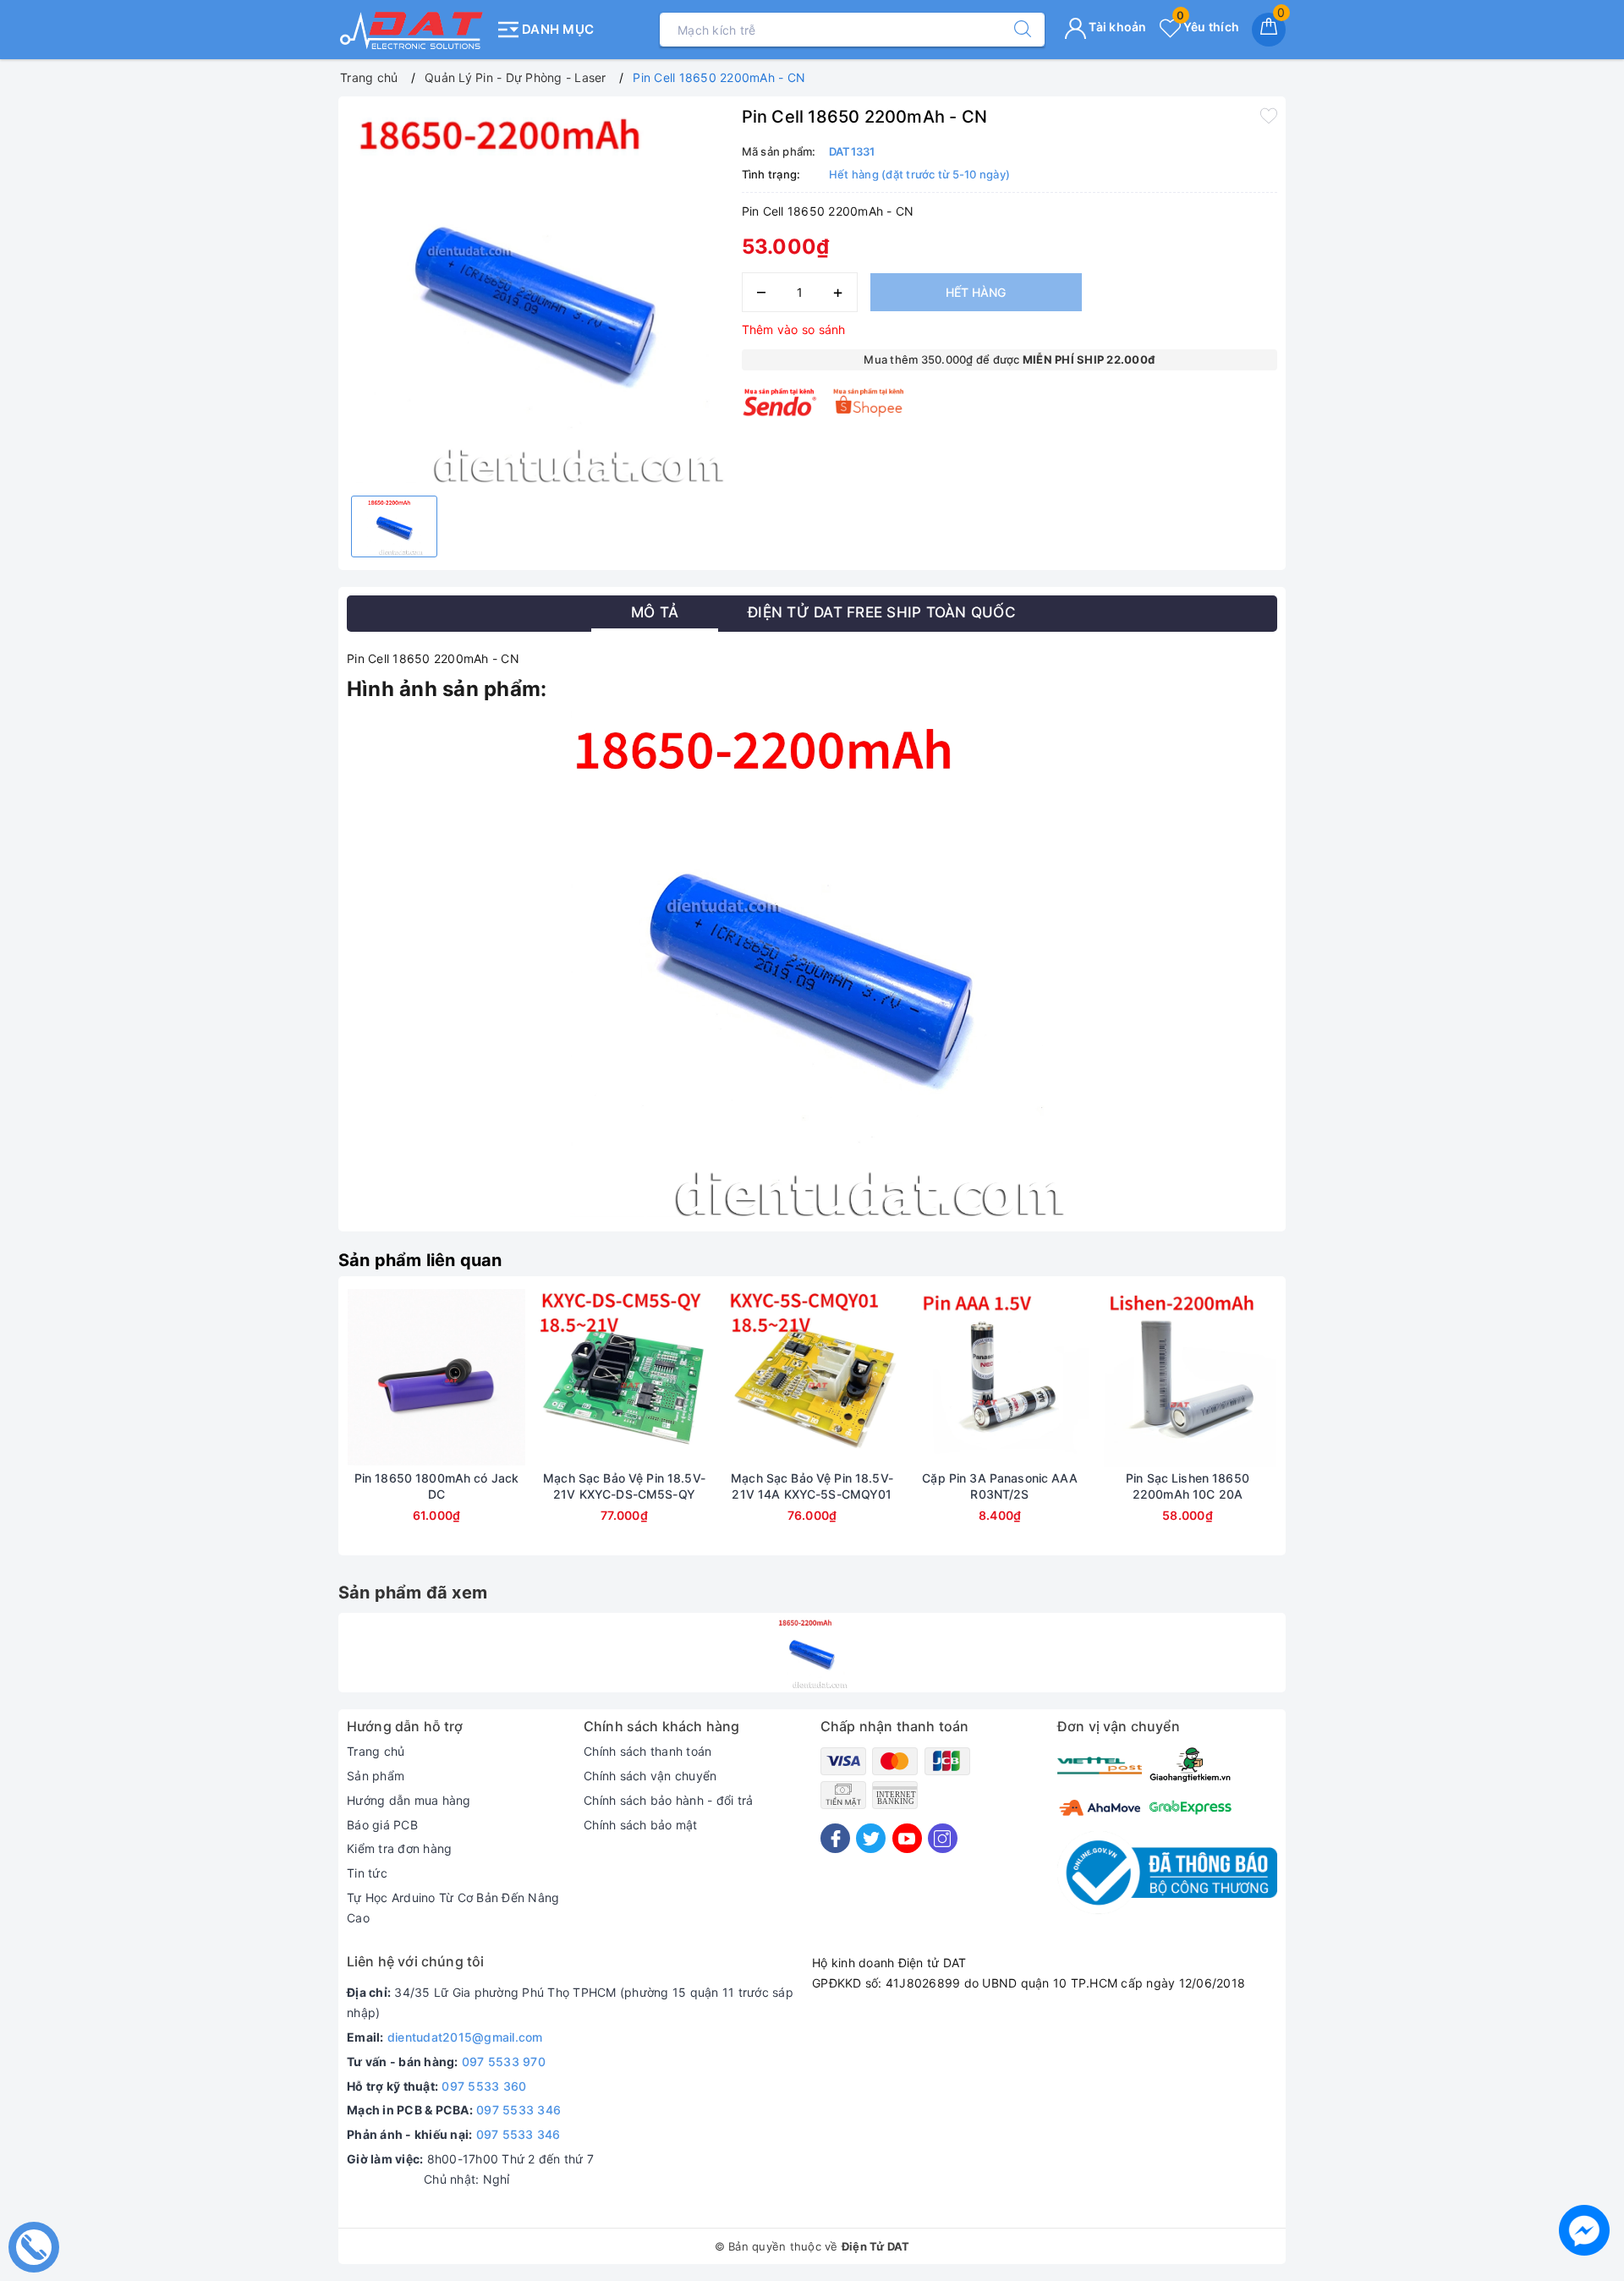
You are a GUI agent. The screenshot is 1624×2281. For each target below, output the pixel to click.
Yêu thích (1208, 27)
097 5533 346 (518, 2110)
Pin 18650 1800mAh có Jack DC (437, 1486)
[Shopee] (869, 402)
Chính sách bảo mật (641, 1825)
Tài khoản (1116, 27)
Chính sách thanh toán (647, 1751)
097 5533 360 (484, 2086)
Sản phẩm (376, 1776)
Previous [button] (300, 1428)
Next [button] (1324, 1428)
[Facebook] (835, 1838)
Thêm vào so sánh (794, 329)
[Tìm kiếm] (1014, 30)
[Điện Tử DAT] (412, 30)
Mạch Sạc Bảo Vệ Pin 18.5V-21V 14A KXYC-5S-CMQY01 (812, 1486)
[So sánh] (516, 1378)
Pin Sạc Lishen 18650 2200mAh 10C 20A (1188, 1486)
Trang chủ (376, 1751)
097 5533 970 (504, 2062)
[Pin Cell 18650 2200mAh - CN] (812, 1653)
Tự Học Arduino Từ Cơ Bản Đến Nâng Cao (453, 1908)
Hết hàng (976, 292)
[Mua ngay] (357, 1378)
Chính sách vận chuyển (650, 1776)
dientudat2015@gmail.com (465, 2037)
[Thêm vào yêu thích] (1269, 115)
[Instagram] (943, 1838)
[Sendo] (780, 402)
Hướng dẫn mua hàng (409, 1800)
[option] (536, 294)
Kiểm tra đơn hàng (399, 1848)
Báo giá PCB (382, 1825)
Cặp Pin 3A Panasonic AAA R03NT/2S (999, 1486)
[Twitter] (871, 1838)
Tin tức (367, 1873)
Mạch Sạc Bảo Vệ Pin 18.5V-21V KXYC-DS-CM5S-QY (624, 1486)
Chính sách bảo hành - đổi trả (668, 1800)
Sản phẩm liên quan (420, 1260)
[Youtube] (907, 1838)
